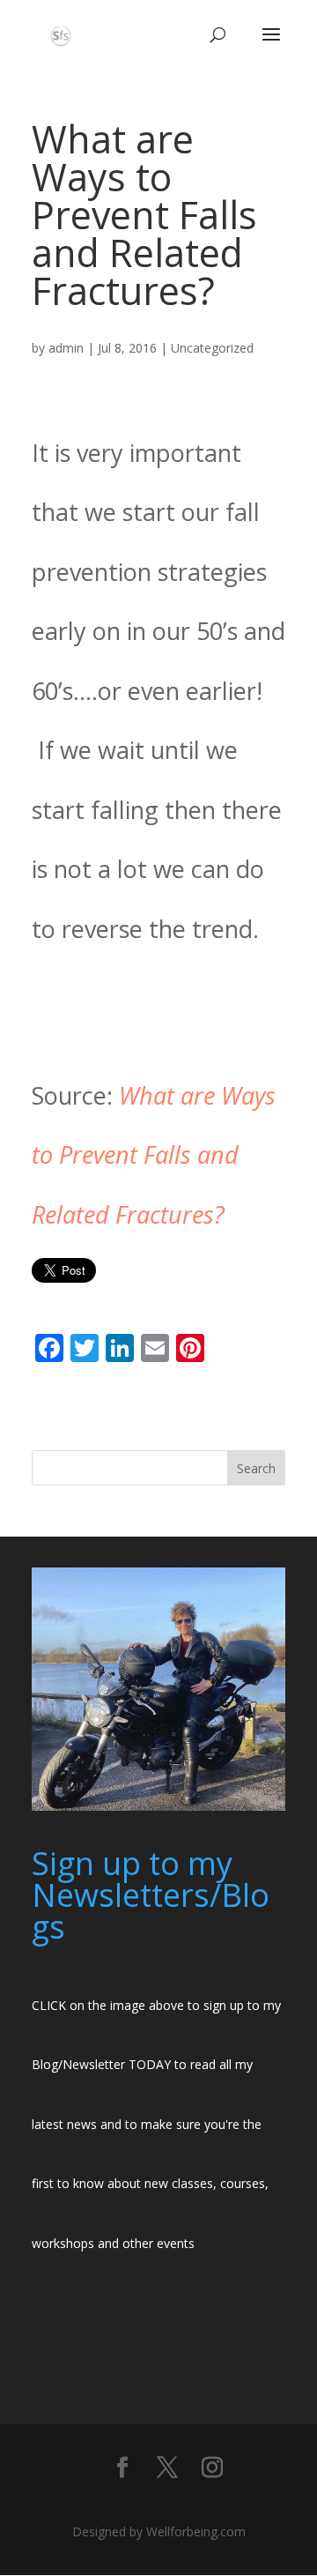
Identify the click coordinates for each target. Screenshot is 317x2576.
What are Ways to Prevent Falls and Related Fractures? (154, 1155)
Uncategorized (212, 348)
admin (66, 348)
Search (256, 1468)
